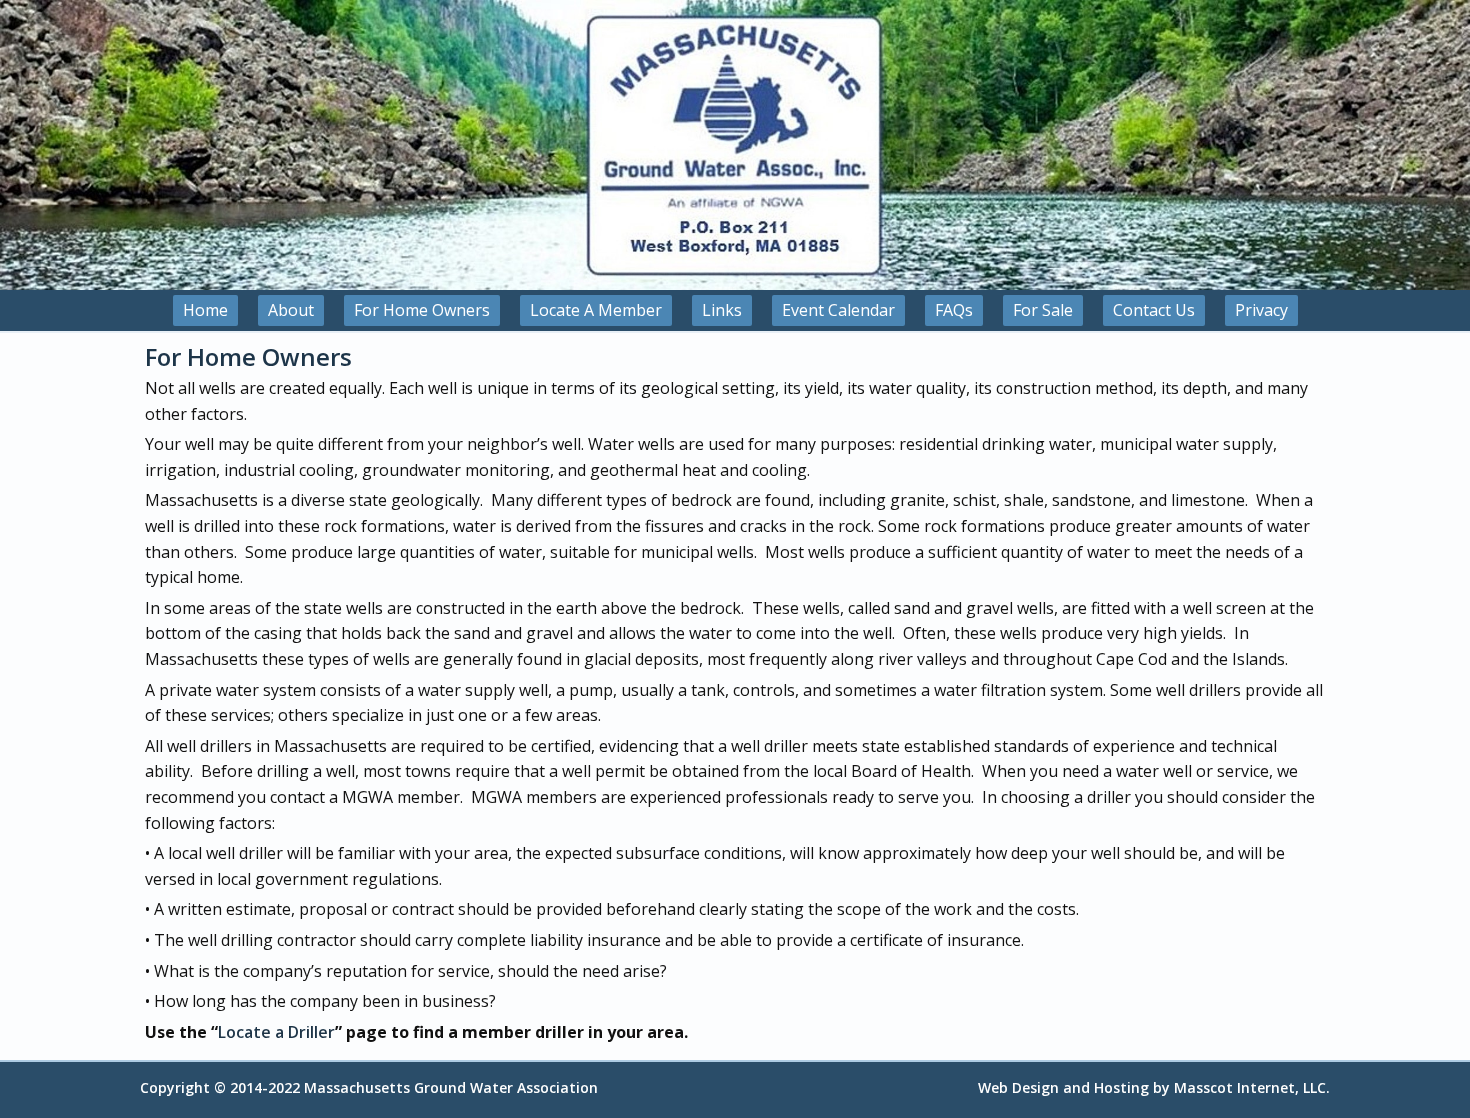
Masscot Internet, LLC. (1252, 1087)
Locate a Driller (276, 1032)
